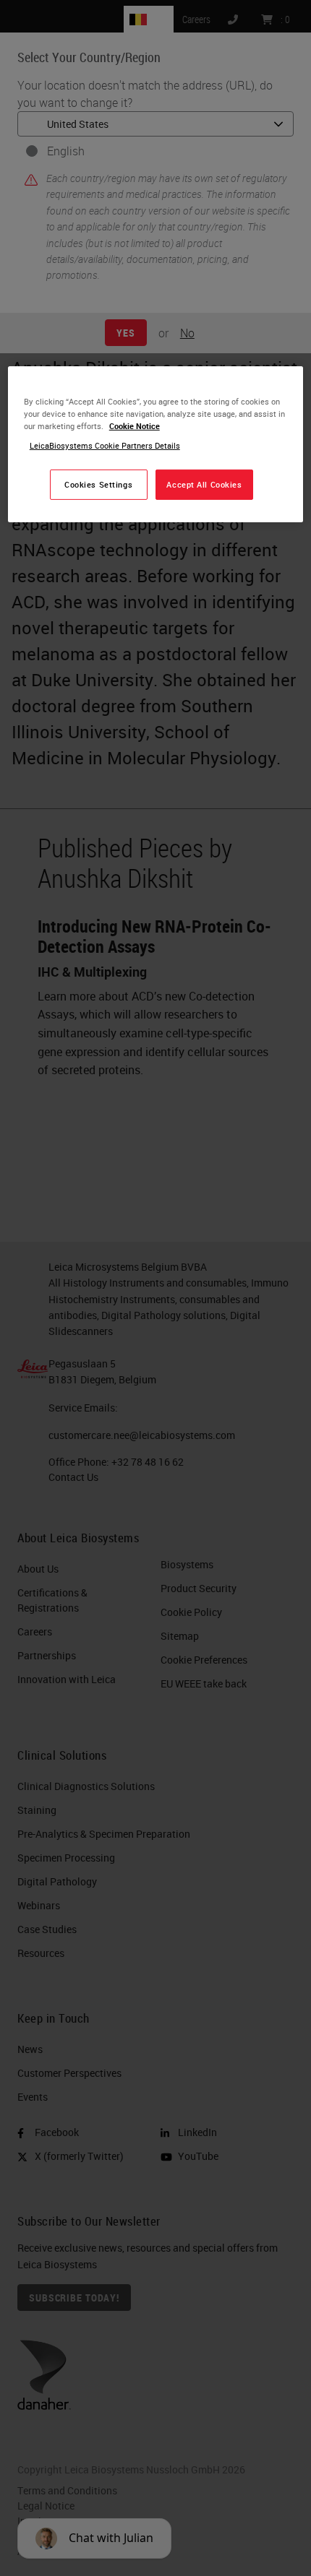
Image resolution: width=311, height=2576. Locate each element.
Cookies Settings (98, 484)
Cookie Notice (135, 426)
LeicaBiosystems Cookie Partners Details (105, 445)
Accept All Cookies (204, 484)
